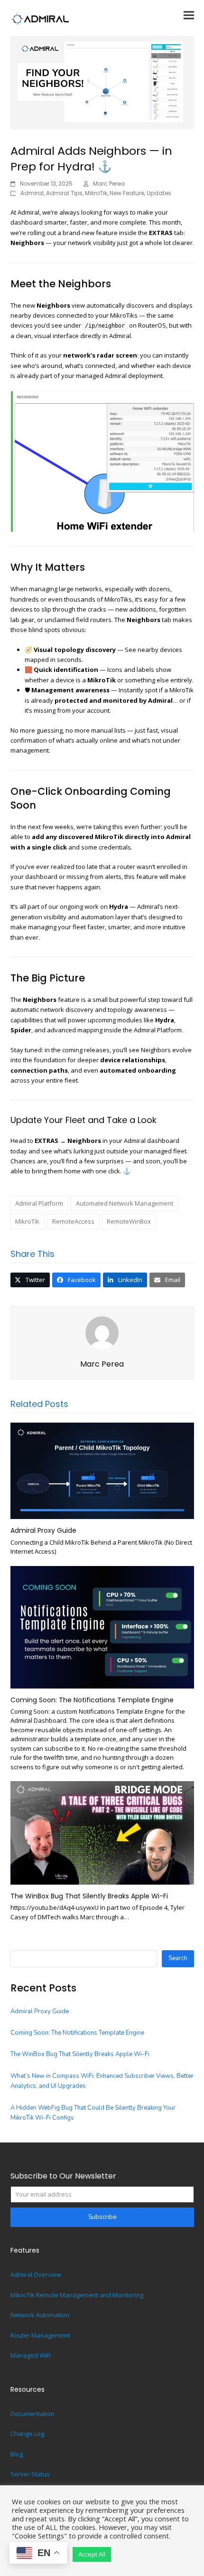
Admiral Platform (39, 1203)
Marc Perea (109, 184)
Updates (159, 193)
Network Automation (40, 2315)
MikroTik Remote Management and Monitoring (77, 2295)
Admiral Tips (64, 193)
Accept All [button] (92, 2554)
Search (178, 1958)
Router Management (40, 2335)
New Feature (127, 193)
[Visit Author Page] (102, 1332)
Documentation (32, 2414)
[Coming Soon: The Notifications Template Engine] (102, 1626)
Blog (17, 2454)
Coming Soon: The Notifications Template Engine (92, 1700)
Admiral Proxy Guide (43, 1530)
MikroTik (96, 193)
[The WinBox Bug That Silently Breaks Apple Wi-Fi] (102, 1832)
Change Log (27, 2434)
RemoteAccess (73, 1221)
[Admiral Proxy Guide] (102, 1470)
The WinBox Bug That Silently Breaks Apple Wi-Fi (89, 1896)
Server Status (30, 2474)
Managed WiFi (31, 2355)
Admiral (32, 193)
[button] (189, 15)
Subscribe (102, 2217)
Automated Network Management (125, 1203)
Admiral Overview (36, 2274)
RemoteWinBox (129, 1221)
